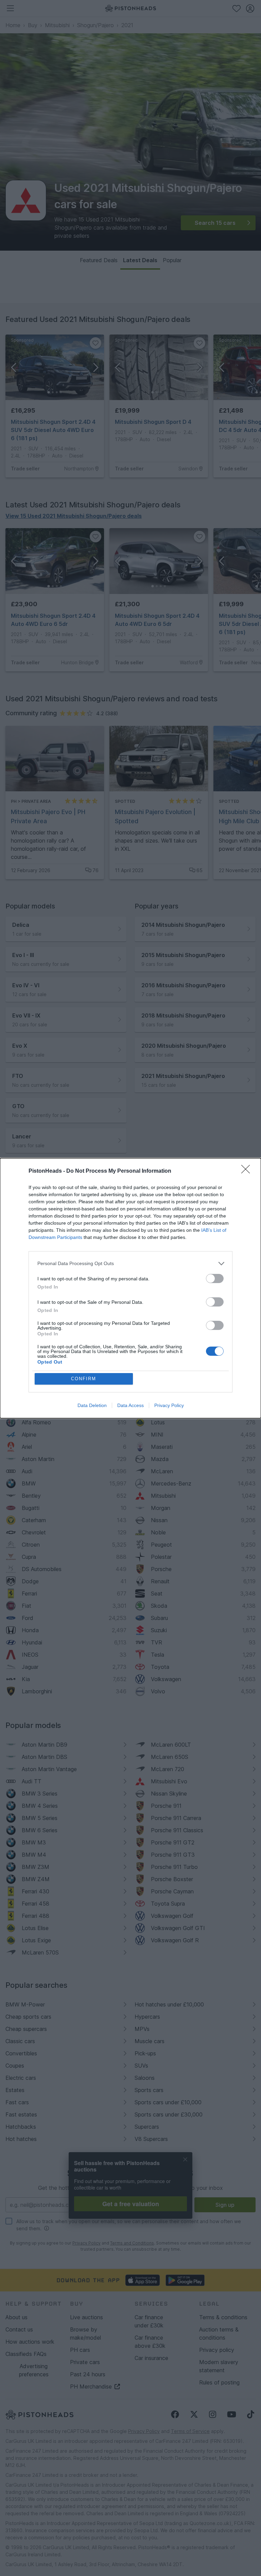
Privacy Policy (169, 1405)
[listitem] (130, 1264)
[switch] (215, 1278)
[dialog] (130, 1288)
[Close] (248, 1171)
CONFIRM (84, 1379)
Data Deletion (92, 1405)
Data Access (130, 1405)
